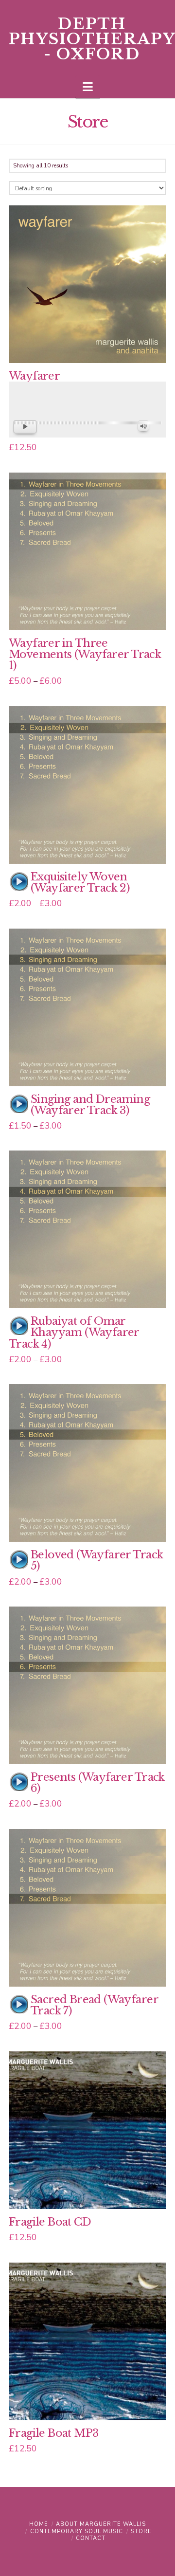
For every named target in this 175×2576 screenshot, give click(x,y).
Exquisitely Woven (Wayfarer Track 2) (80, 882)
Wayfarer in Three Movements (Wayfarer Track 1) (85, 654)
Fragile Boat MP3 (54, 2433)
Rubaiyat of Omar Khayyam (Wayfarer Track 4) (74, 1332)
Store (141, 2531)
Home (39, 2524)
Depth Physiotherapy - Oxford (92, 39)
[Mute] (143, 426)
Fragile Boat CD (50, 2222)
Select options (90, 345)
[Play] (19, 882)
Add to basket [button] (91, 2191)
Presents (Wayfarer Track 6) (98, 1783)
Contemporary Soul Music (77, 2531)
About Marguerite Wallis (101, 2524)
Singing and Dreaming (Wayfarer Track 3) (90, 1105)
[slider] (87, 423)
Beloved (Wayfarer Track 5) (97, 1560)
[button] (88, 87)
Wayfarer (34, 376)
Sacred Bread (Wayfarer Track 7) (94, 2005)
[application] (87, 422)
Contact (91, 2538)
